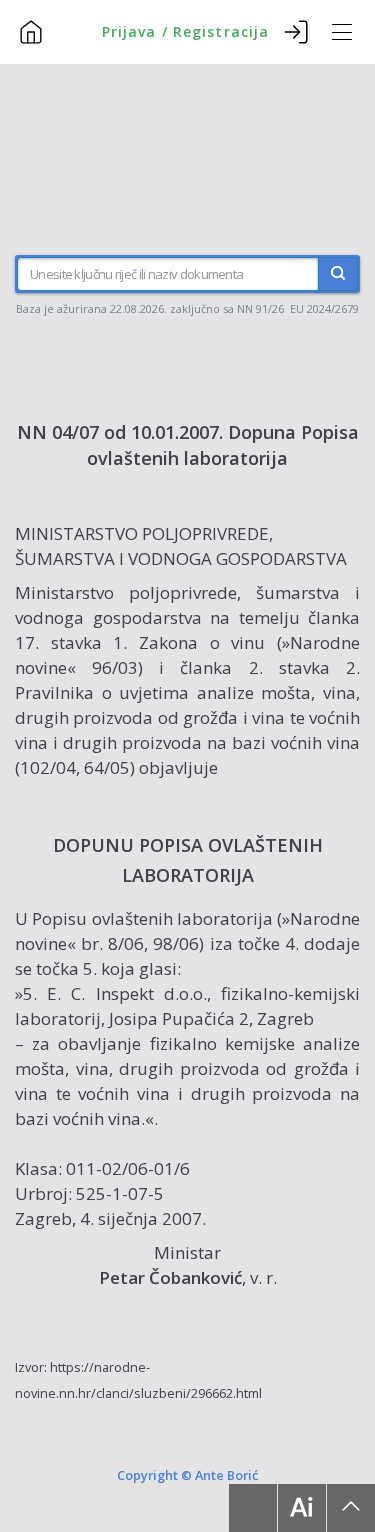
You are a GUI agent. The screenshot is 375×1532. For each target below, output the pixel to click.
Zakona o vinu (202, 642)
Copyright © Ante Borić (187, 1475)
